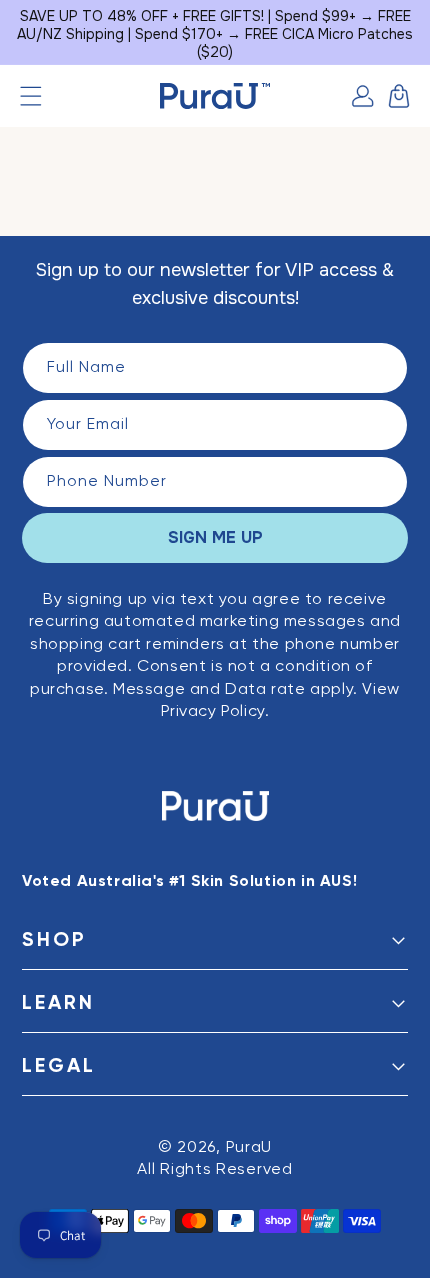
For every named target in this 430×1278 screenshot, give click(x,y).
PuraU (249, 1148)
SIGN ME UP (215, 537)
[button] (31, 96)
